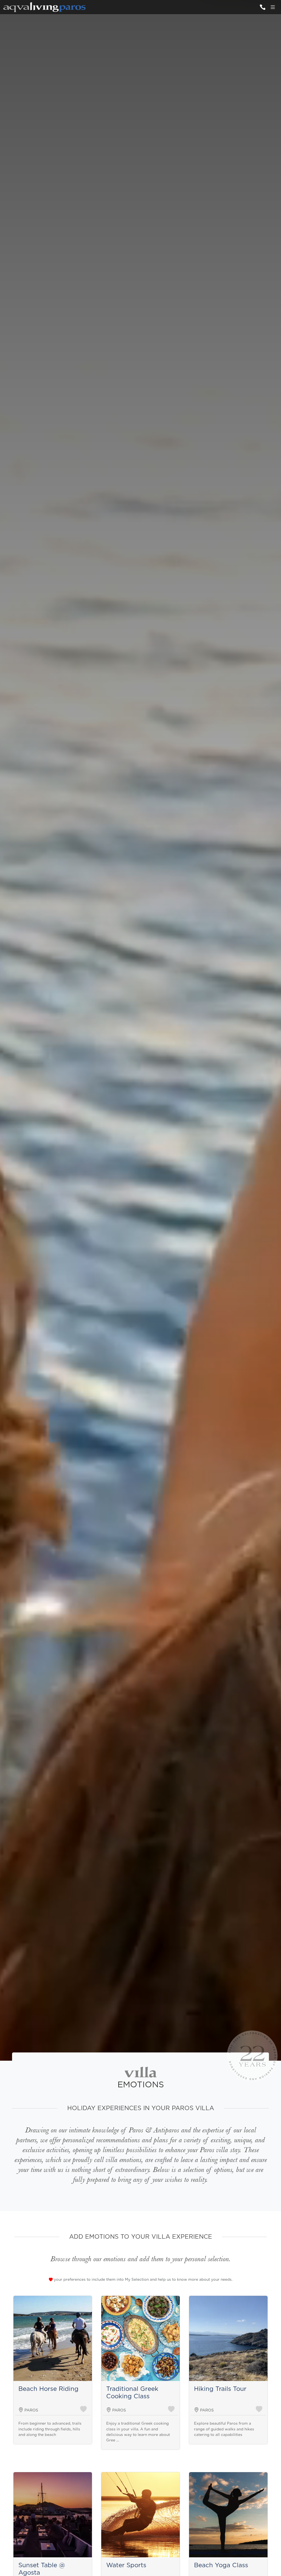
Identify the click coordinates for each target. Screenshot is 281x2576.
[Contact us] (262, 7)
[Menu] (273, 7)
